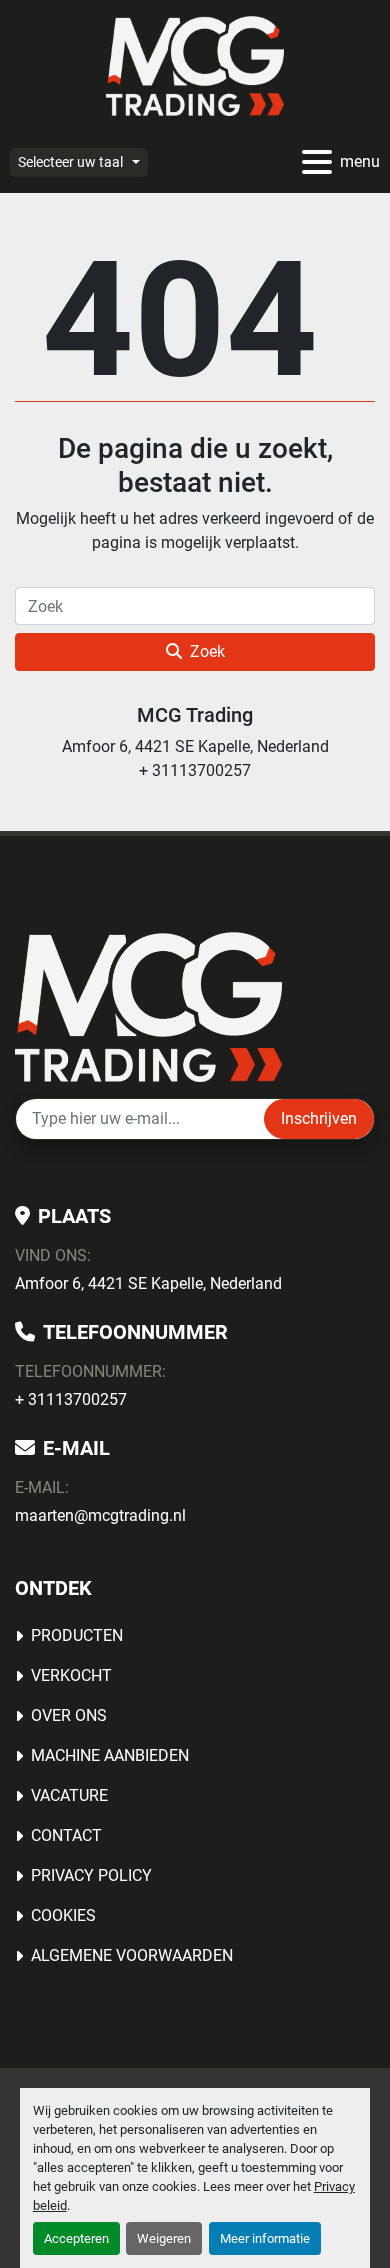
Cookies (63, 1915)
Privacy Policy (91, 1875)
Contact (66, 1835)
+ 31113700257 (71, 1399)
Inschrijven (319, 1118)
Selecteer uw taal (70, 162)
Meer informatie (265, 2238)
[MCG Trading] (148, 1005)
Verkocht (71, 1675)
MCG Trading (195, 715)
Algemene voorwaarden (132, 1955)
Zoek (207, 651)
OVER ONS (69, 1715)
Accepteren (76, 2238)
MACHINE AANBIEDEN (110, 1755)
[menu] (317, 162)
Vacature (69, 1795)
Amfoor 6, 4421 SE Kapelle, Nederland (148, 1283)
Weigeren (164, 2238)
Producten (77, 1635)
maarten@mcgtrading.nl (100, 1515)
